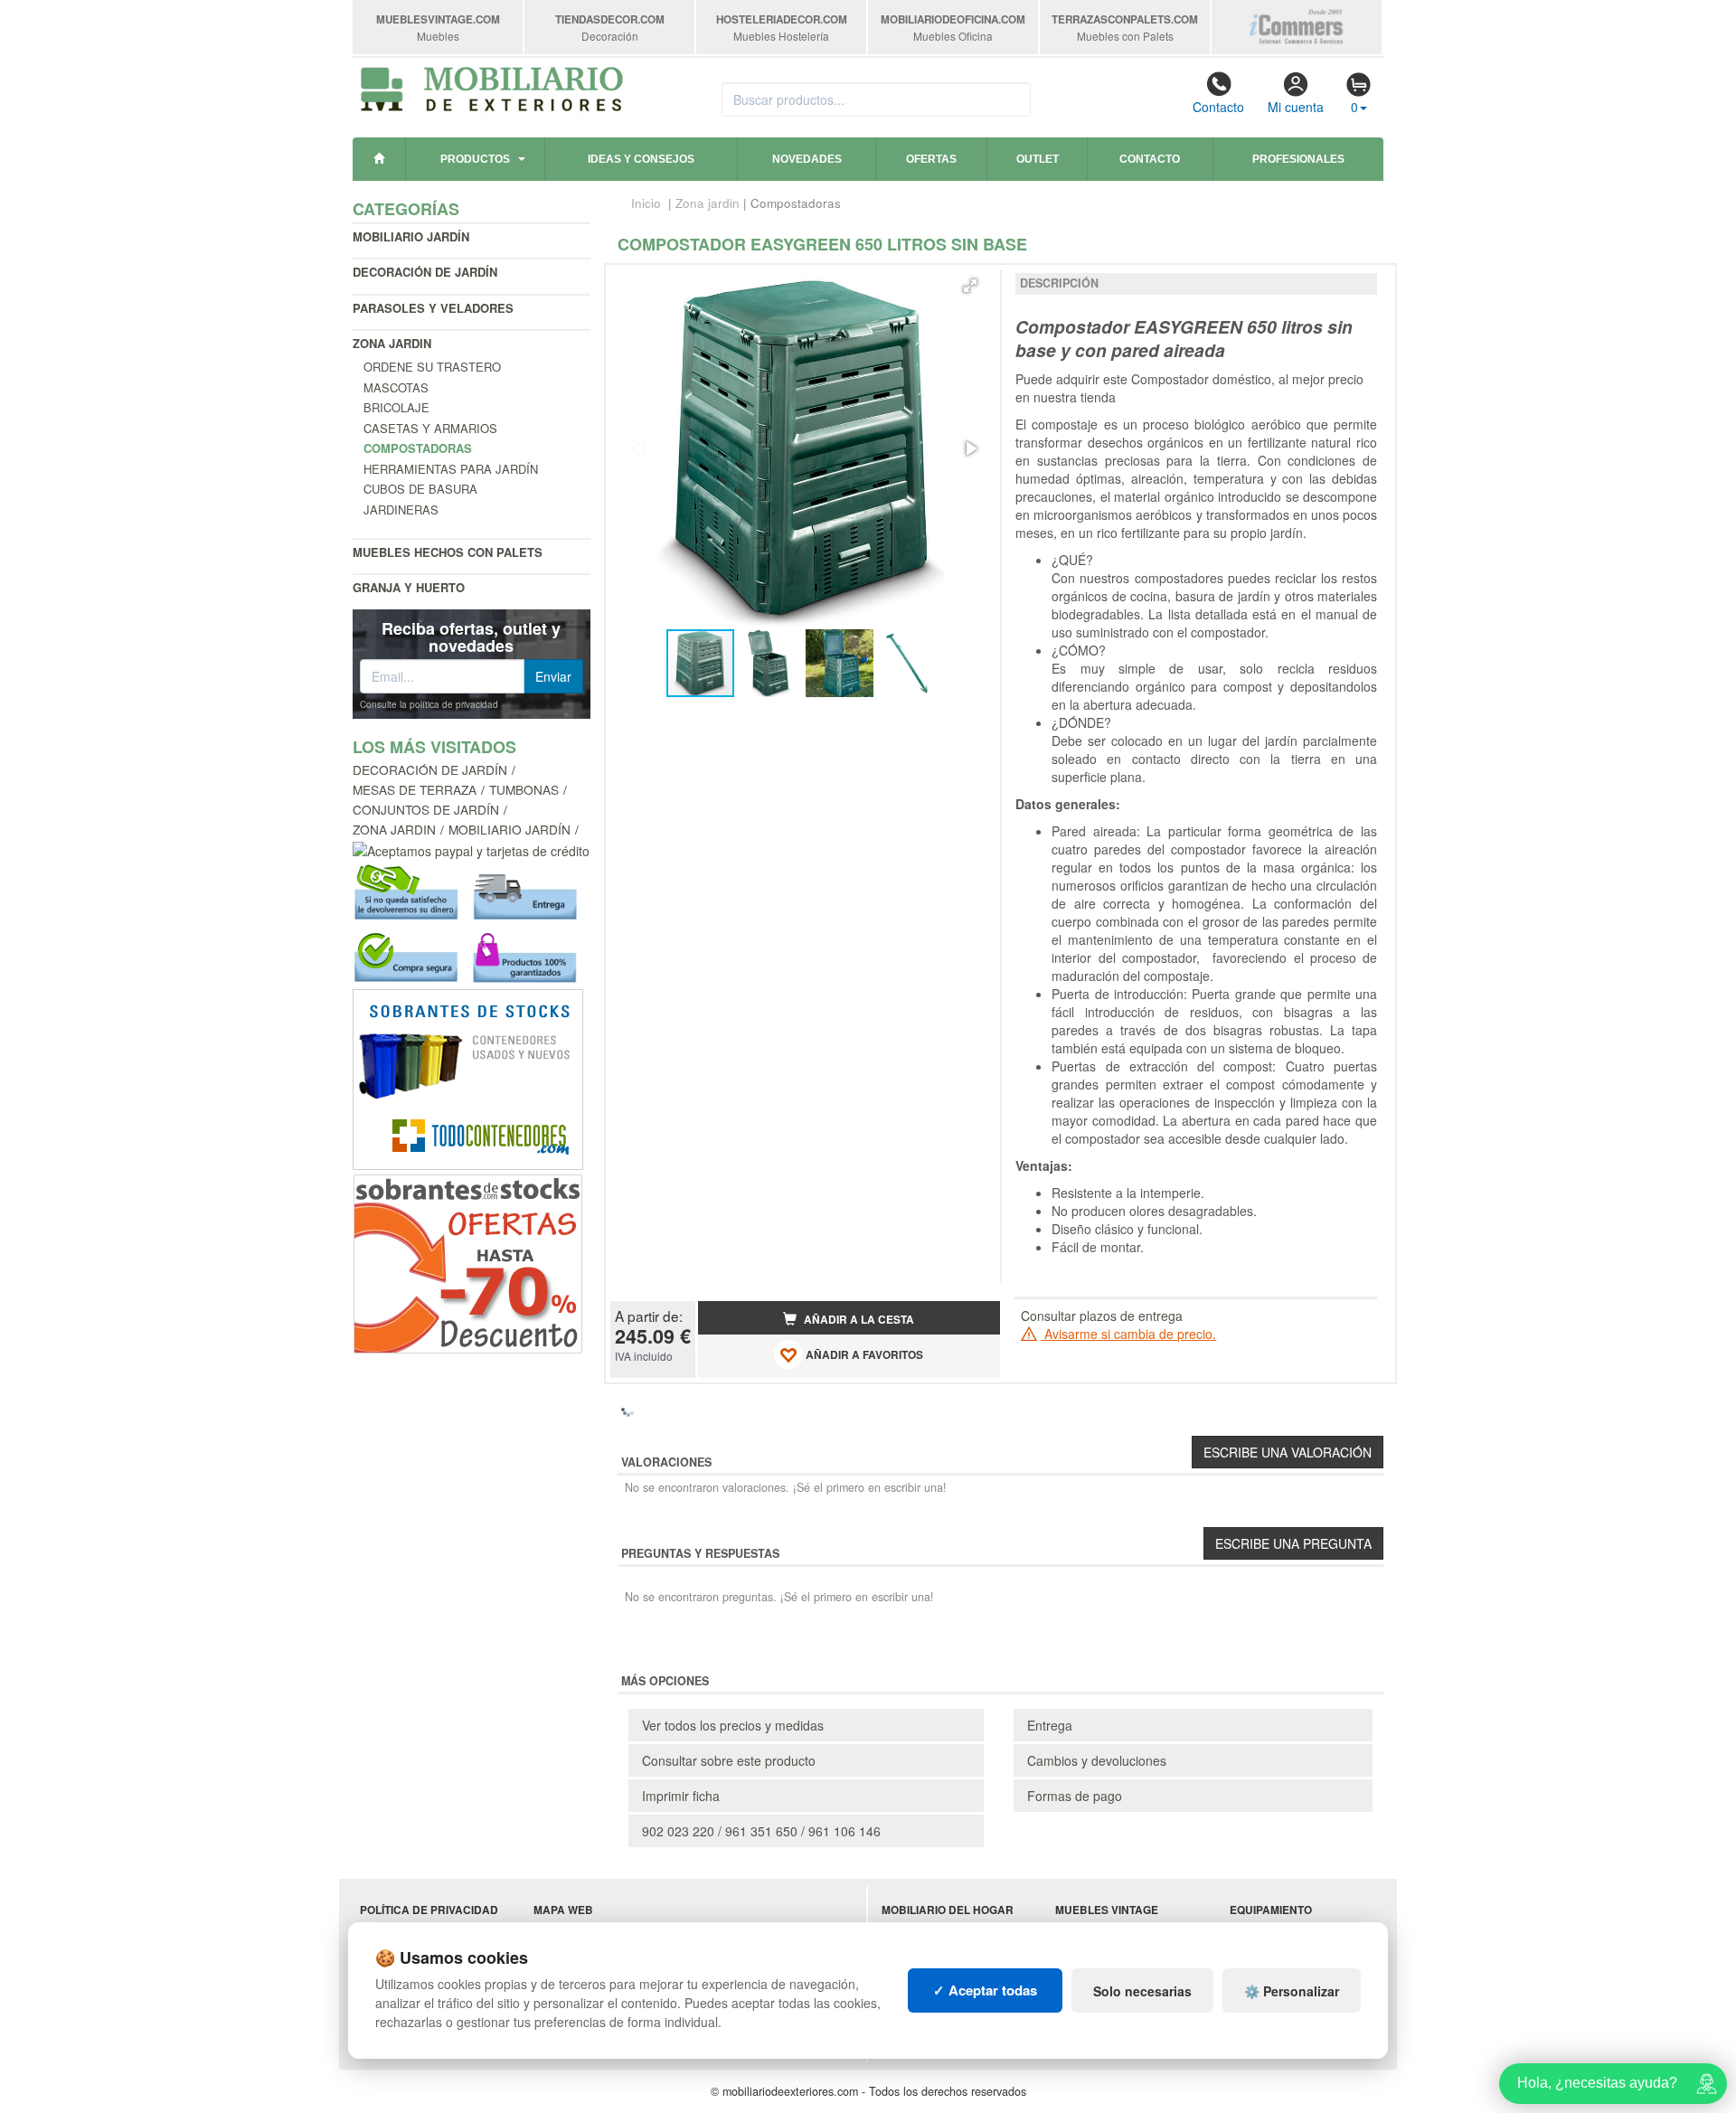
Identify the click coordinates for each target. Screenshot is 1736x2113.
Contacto (1218, 107)
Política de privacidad (429, 1910)
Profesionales (1298, 159)
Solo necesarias (1142, 1991)
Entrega (1050, 1725)
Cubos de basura (420, 489)
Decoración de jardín (425, 272)
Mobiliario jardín (411, 236)
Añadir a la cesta (858, 1320)
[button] (970, 286)
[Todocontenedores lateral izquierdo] (468, 1078)
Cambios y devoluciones (1097, 1760)
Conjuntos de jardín (426, 809)
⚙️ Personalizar (1292, 1991)
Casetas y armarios (430, 428)
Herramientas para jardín (451, 469)
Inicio (646, 203)
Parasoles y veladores (433, 308)
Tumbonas (524, 789)
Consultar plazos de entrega (1102, 1316)
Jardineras (401, 509)
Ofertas (931, 159)
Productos (475, 159)
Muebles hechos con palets (448, 552)
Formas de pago (1075, 1796)
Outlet (1038, 159)
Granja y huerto (409, 587)
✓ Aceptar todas (985, 1990)
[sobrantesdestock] (468, 1262)
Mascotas (396, 387)
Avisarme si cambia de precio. (1128, 1334)
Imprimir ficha (681, 1796)
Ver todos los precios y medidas (733, 1725)
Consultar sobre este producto (729, 1760)
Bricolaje (396, 407)
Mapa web (563, 1910)
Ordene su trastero (432, 367)
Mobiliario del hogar (948, 1910)
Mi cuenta (1296, 107)
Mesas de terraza (415, 789)
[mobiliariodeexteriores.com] (492, 87)
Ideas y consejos (641, 159)
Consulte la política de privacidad (429, 704)
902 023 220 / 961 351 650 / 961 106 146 (761, 1831)
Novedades (807, 159)
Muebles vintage (1107, 1910)
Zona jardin (392, 343)
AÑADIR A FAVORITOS (863, 1355)
